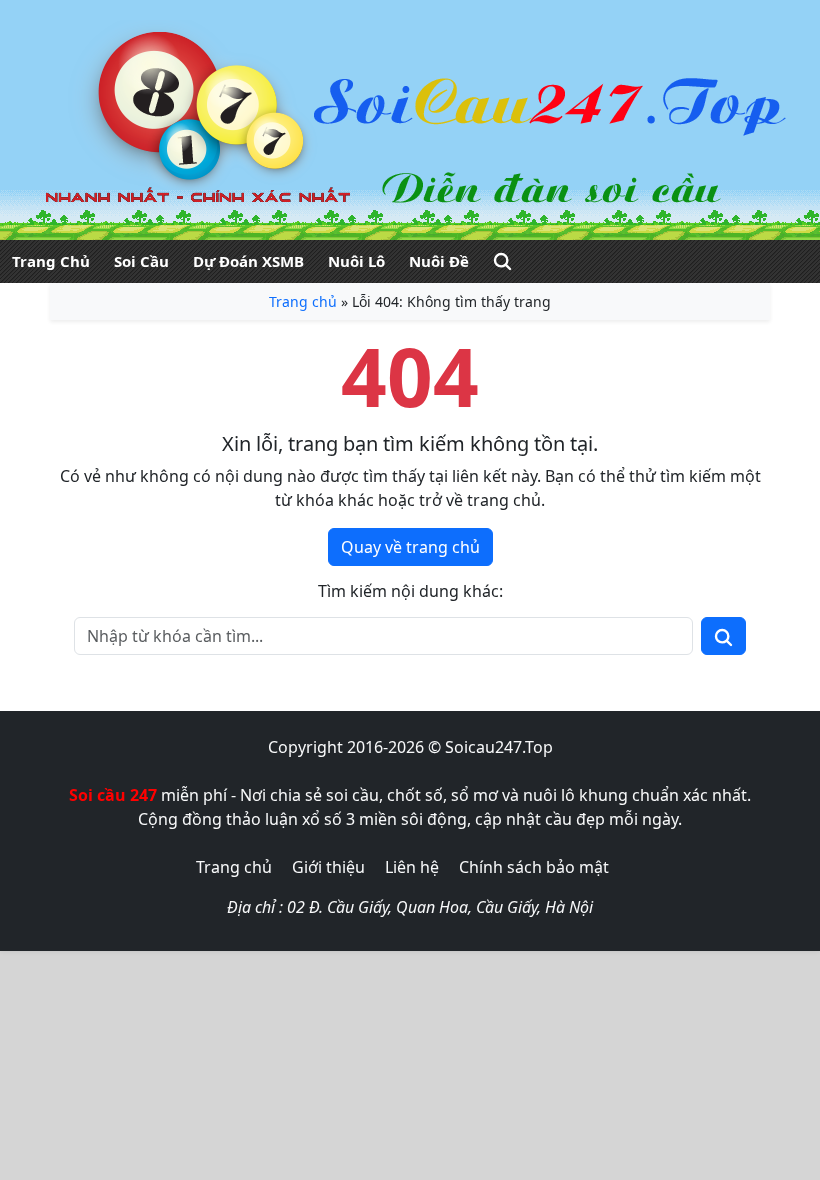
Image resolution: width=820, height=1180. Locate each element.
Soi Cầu (141, 261)
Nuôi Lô (356, 261)
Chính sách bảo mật (534, 867)
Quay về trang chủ (410, 547)
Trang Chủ (51, 261)
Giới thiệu (328, 867)
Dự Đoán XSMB (248, 261)
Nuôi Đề (439, 261)
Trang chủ (303, 301)
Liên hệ (412, 867)
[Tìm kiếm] (502, 261)
